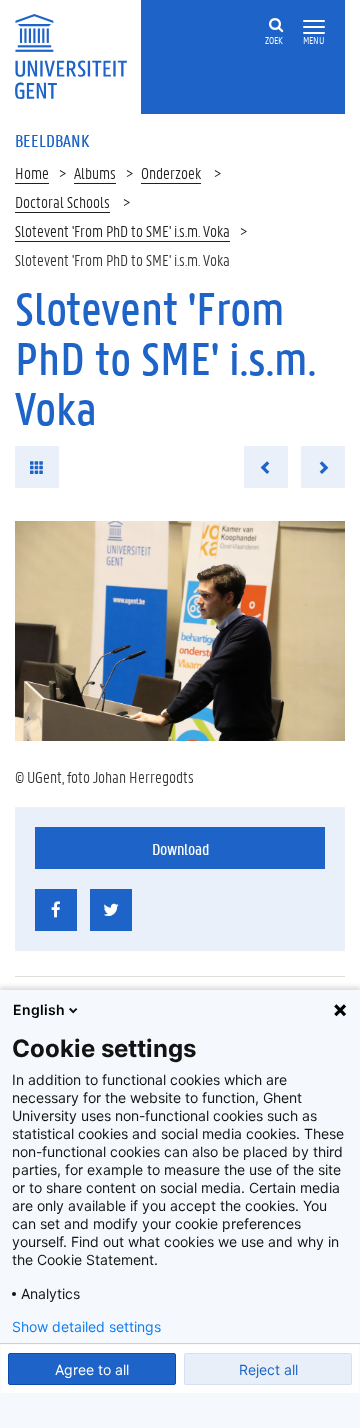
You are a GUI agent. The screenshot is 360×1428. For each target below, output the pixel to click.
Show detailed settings (86, 1327)
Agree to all (92, 1369)
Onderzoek (171, 172)
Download (180, 848)
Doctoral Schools (62, 201)
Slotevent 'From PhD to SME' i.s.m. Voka (122, 230)
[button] (314, 27)
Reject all (268, 1369)
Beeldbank (52, 140)
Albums (95, 172)
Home (32, 172)
